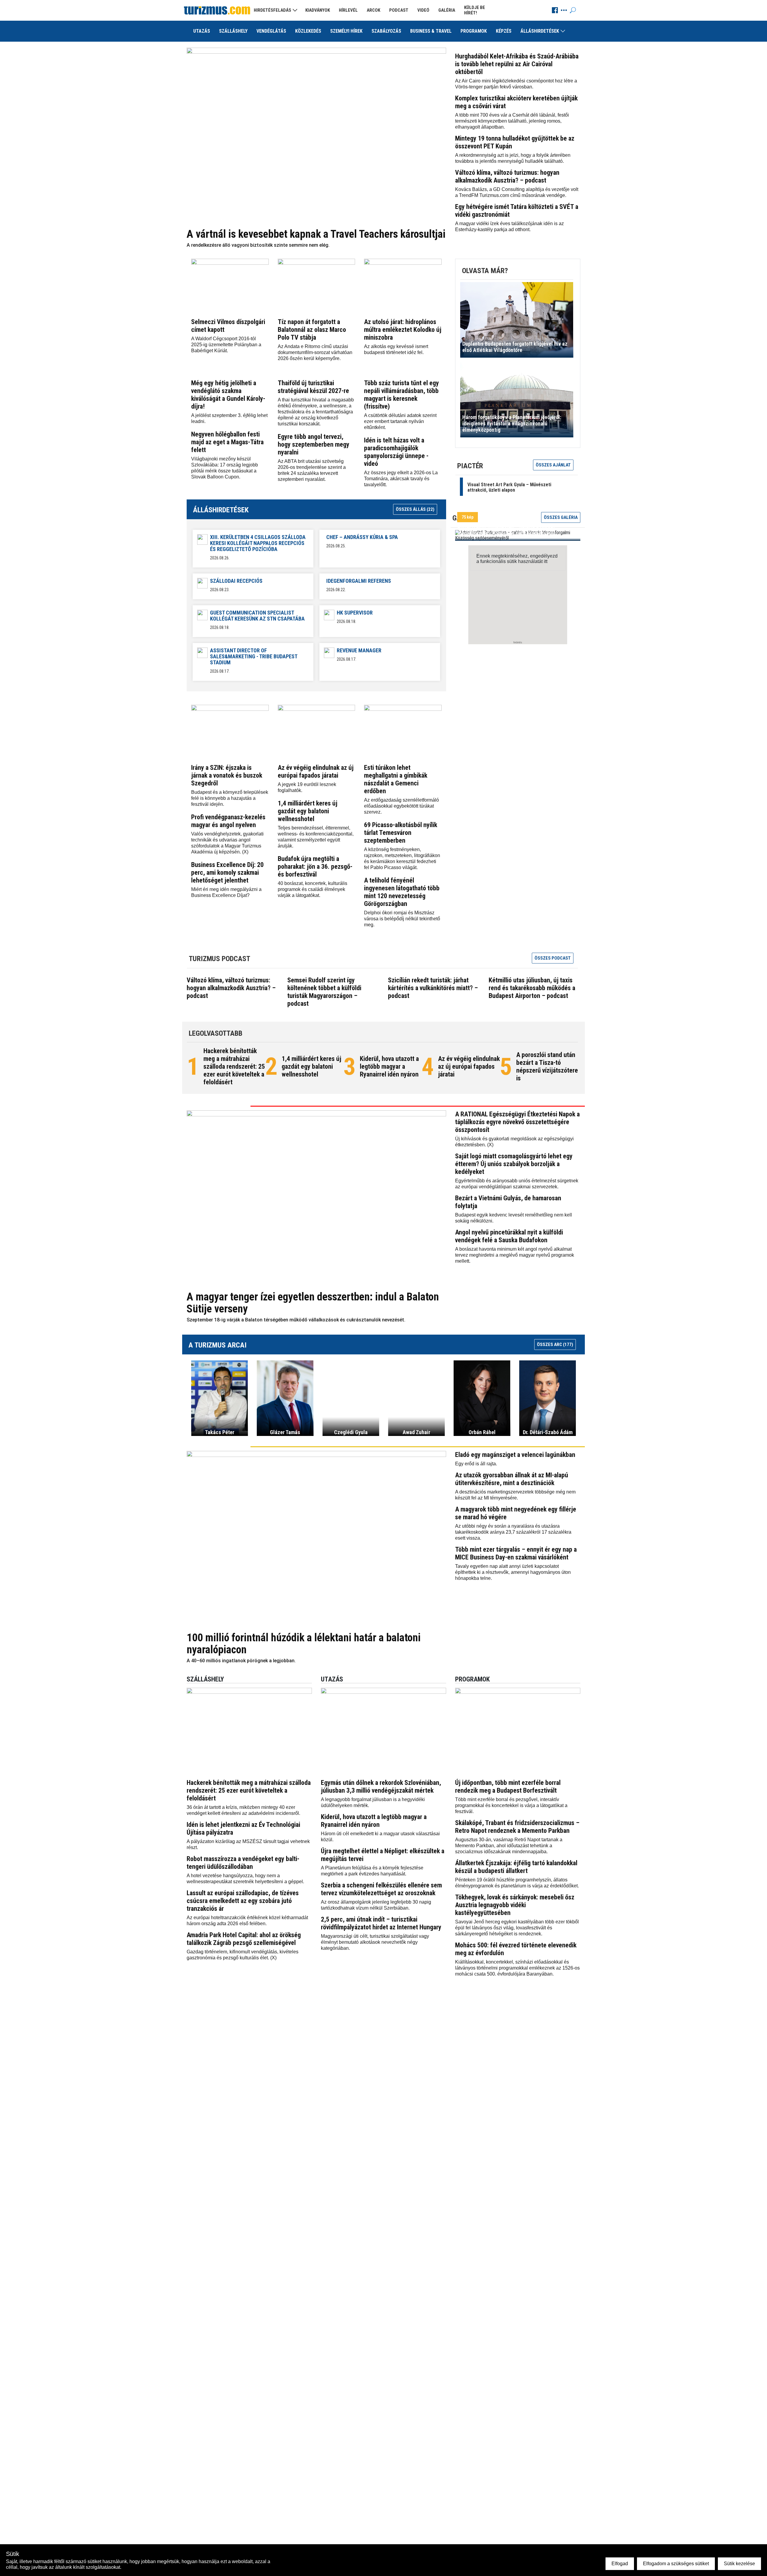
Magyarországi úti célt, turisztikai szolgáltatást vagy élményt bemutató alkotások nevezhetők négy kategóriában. (375, 1942)
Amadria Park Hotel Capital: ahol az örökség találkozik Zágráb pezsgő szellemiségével (244, 1939)
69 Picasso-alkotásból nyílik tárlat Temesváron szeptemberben (401, 833)
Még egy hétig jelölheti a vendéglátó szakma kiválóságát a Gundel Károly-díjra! (228, 395)
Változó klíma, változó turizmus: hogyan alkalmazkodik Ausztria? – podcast (507, 176)
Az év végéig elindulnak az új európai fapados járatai (316, 771)
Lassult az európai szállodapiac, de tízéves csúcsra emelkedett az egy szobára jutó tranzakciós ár (243, 1901)
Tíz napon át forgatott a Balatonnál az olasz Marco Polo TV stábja (312, 330)
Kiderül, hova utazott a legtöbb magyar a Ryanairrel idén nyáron (389, 1066)
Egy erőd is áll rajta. (476, 1464)
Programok (474, 31)
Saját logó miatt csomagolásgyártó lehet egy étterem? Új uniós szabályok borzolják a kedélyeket (514, 1164)
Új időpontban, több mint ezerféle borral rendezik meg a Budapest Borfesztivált (508, 1787)
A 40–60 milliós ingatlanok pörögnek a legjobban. (241, 1661)
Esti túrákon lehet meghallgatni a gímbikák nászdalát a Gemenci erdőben (396, 779)
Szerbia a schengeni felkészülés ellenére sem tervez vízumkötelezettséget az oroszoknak (381, 1889)
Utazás (202, 31)
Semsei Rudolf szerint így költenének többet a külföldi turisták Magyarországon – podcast (324, 992)
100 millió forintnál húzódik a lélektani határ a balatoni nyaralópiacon (304, 1644)
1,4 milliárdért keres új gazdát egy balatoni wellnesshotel (308, 811)
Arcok (373, 10)
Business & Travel (431, 31)
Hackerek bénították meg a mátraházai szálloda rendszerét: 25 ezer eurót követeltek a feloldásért (234, 1066)
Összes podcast (553, 958)
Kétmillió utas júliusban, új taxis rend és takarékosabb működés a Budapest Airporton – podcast (532, 988)
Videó (423, 10)
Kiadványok (318, 10)
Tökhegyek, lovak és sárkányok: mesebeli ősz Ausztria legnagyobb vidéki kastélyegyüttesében (515, 1905)
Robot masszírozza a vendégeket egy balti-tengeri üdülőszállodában (243, 1863)
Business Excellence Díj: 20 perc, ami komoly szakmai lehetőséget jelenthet (227, 873)
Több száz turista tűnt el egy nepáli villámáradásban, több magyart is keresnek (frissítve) (401, 395)
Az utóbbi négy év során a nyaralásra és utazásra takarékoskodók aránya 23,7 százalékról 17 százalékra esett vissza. (513, 1532)
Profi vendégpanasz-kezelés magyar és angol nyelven (228, 821)
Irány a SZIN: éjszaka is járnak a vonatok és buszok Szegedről (227, 775)
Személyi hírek (346, 31)
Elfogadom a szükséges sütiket (676, 2564)
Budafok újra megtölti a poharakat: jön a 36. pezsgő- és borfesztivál (315, 867)
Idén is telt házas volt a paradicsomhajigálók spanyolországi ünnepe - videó (396, 452)
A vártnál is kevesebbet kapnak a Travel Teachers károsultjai (316, 234)
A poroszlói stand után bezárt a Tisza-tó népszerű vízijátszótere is (547, 1066)
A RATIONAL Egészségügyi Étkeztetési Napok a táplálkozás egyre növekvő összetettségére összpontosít (517, 1122)
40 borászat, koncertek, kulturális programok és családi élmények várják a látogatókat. (312, 889)
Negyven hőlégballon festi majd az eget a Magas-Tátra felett (227, 442)
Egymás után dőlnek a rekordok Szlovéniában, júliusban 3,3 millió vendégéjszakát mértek (381, 1787)
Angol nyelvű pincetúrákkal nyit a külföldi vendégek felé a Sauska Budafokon (509, 1236)
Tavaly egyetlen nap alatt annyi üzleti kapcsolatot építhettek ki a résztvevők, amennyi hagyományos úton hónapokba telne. (513, 1572)
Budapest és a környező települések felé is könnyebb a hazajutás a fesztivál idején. (230, 798)
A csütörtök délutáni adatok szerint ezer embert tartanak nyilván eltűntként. (400, 421)
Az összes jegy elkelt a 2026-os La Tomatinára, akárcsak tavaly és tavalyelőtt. (401, 479)
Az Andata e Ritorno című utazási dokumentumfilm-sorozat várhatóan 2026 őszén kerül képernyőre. (315, 352)
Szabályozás (386, 31)
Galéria (447, 10)
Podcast (399, 10)
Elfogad (620, 2564)
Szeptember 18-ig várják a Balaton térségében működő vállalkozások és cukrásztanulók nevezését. (296, 1320)
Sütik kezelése (739, 2564)
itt (546, 561)
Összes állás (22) (415, 509)
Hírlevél (348, 10)
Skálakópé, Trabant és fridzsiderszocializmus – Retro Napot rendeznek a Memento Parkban (517, 1827)
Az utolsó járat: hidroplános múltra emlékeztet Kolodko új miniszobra (403, 330)
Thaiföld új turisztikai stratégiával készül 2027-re (313, 387)
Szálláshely (233, 31)
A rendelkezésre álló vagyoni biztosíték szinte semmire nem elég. (258, 245)
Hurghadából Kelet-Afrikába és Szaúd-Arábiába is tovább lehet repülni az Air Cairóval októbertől (517, 64)
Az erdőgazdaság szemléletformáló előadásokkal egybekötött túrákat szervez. (401, 806)
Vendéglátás (271, 31)
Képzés (504, 31)
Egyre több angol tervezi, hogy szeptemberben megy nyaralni (314, 444)
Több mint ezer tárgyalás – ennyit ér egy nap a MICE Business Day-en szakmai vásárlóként (516, 1553)
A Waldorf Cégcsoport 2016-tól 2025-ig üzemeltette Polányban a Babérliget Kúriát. (226, 345)
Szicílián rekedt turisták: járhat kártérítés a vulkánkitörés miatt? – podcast (433, 988)
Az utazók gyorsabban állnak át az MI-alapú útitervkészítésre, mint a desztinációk (512, 1479)
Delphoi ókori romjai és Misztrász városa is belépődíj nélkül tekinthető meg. (402, 919)
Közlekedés (308, 31)
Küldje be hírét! (475, 10)
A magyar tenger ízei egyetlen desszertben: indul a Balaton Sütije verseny (313, 1303)
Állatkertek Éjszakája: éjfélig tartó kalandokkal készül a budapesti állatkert (516, 1867)
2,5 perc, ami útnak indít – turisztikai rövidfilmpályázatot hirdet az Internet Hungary (381, 1923)
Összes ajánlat (553, 465)
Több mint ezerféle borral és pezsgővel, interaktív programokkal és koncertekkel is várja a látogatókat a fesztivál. (511, 1805)
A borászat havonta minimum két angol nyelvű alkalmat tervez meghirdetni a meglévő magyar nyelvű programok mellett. (515, 1255)
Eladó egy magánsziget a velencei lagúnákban (515, 1455)
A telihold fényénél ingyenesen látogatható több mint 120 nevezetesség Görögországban (402, 892)
